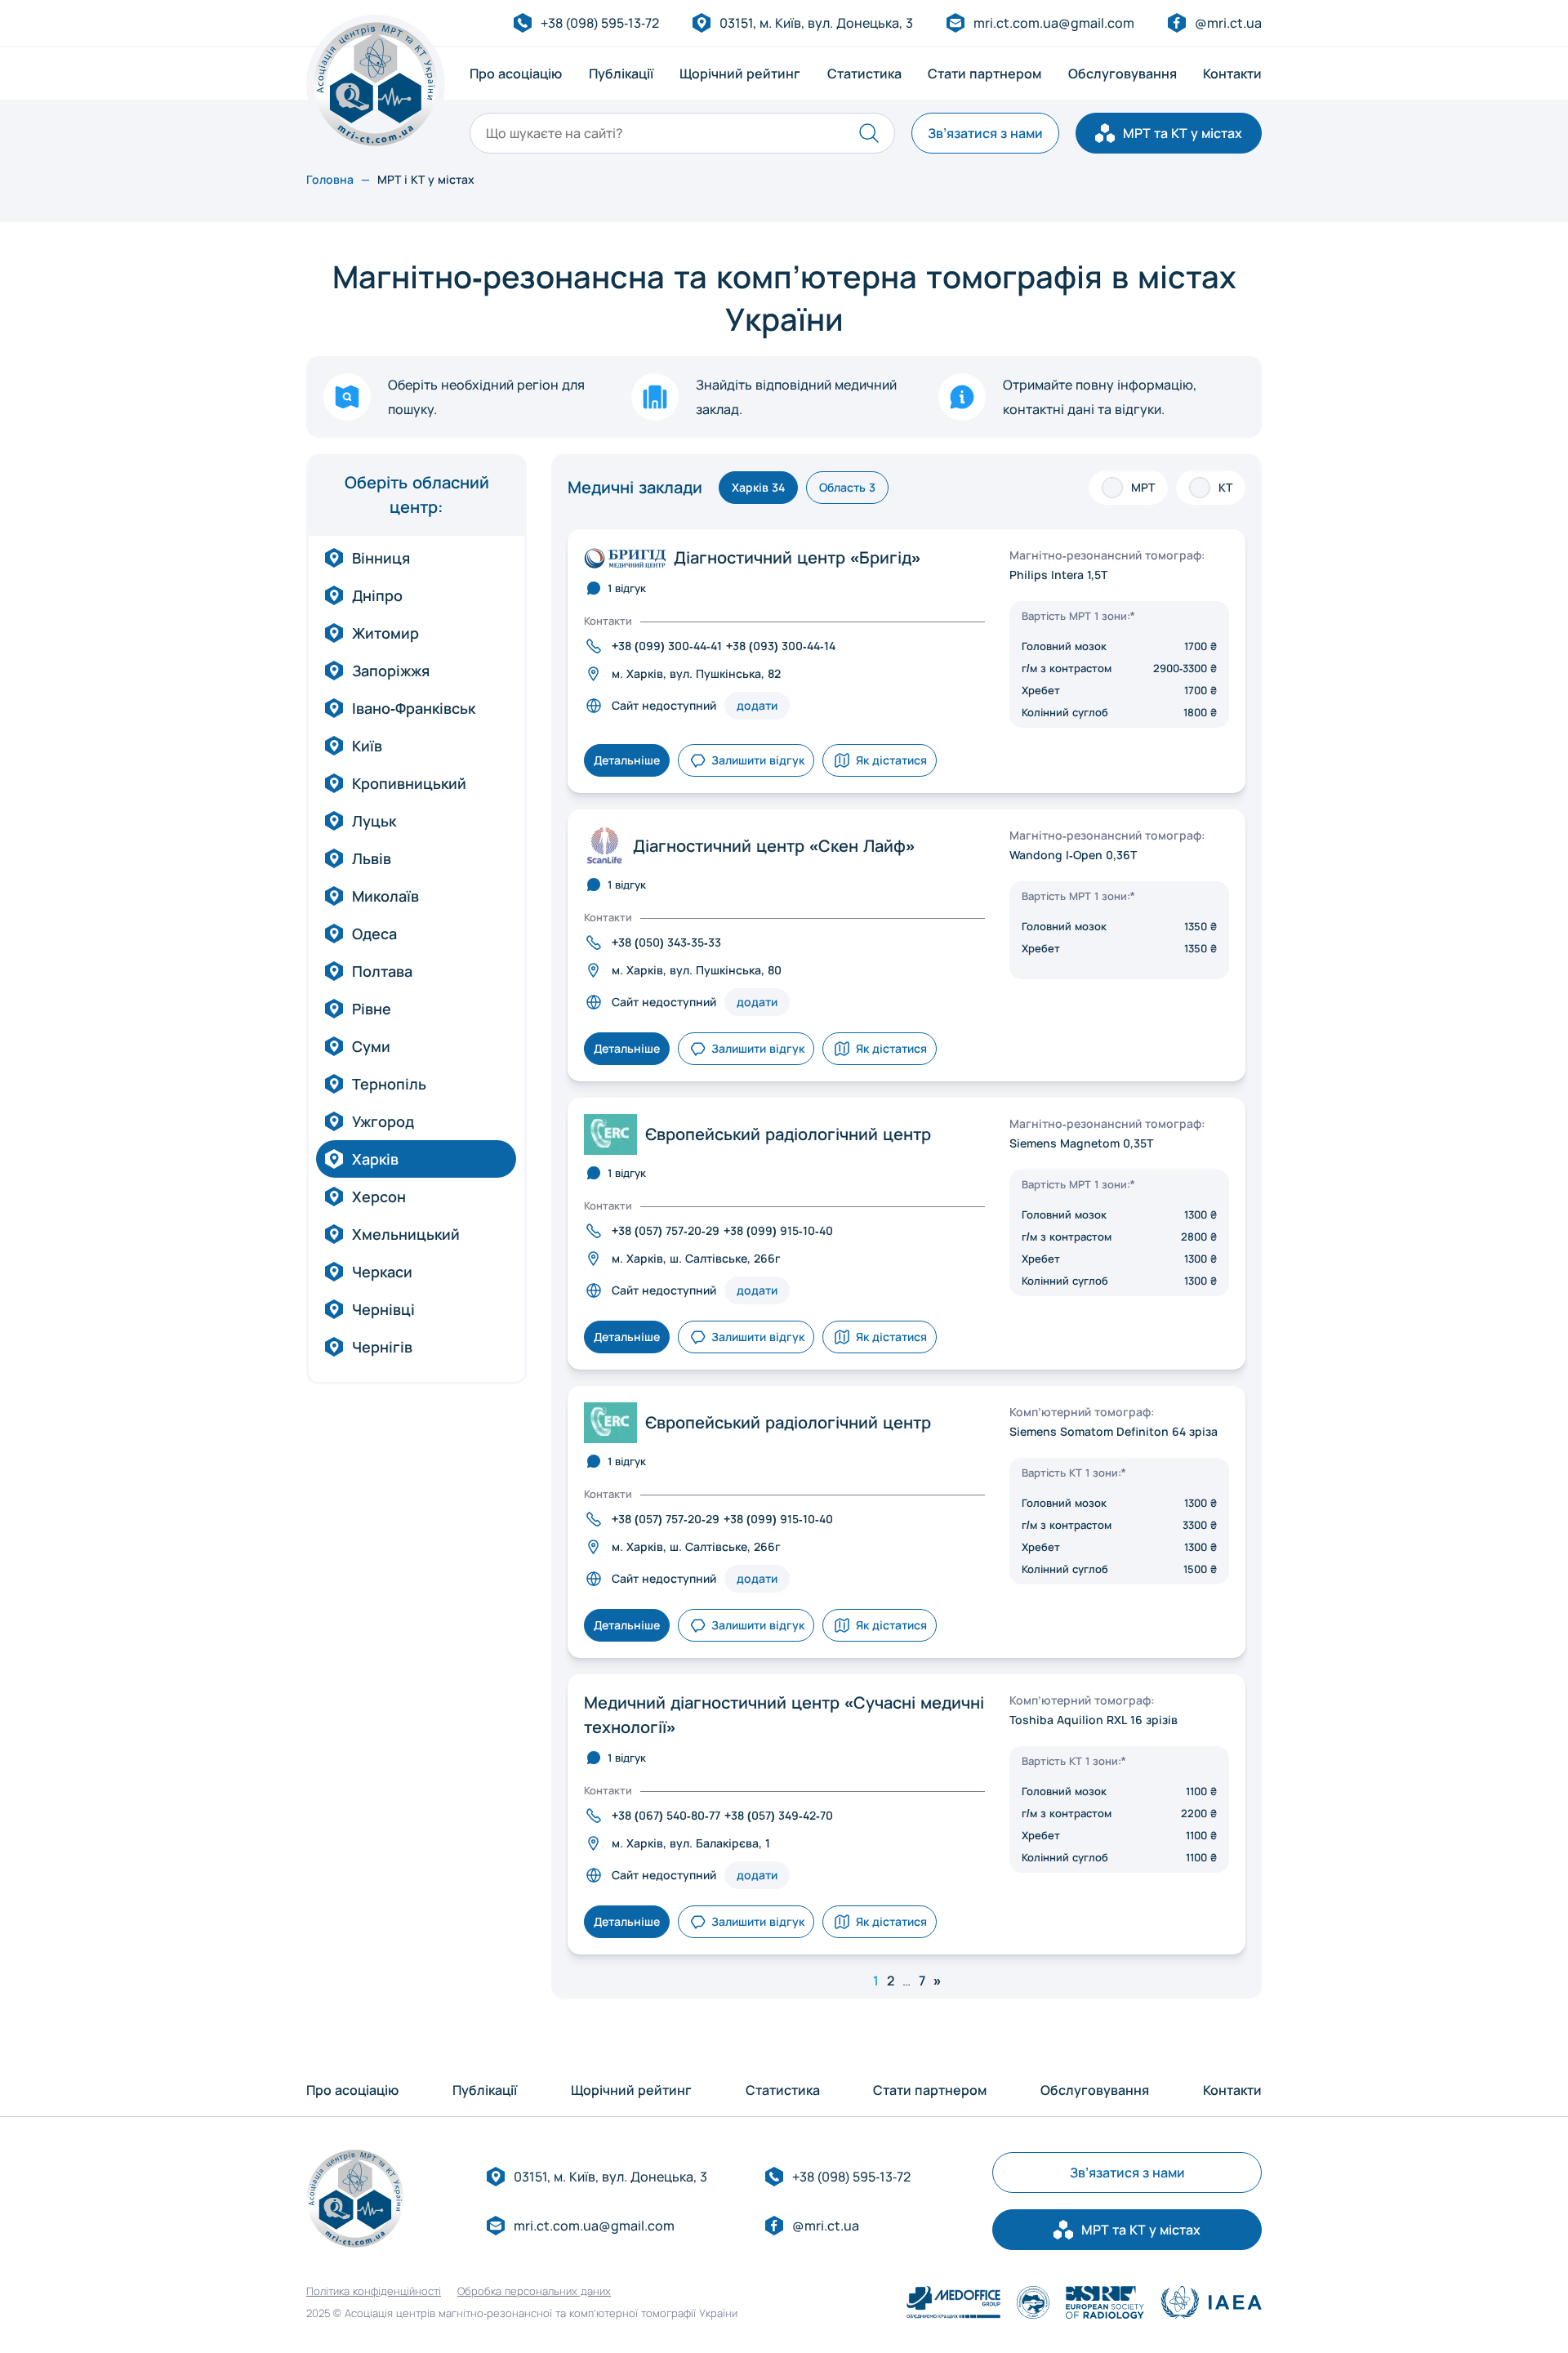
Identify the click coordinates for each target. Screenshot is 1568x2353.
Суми (371, 1046)
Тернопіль (389, 1084)
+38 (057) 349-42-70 (779, 1815)
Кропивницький (409, 783)
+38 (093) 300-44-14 (781, 646)
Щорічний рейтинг (740, 74)
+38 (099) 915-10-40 (778, 1230)
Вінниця (381, 558)
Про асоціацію (516, 74)
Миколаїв (385, 896)
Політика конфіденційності (374, 2291)
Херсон (379, 1197)
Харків (375, 1159)
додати (757, 705)
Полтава (382, 971)
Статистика (864, 74)
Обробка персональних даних (534, 2291)
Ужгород (383, 1121)
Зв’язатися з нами (985, 133)
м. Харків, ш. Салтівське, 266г (696, 1258)
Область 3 (847, 487)
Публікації (621, 74)
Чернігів (382, 1347)
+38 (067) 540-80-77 (666, 1815)
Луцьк (374, 821)
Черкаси (382, 1272)
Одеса (374, 934)
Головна (330, 179)
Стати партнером (984, 74)
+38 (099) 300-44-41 (667, 646)
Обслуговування (1123, 74)
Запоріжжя (391, 671)
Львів (372, 858)
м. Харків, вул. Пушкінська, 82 (696, 673)
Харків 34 (758, 487)
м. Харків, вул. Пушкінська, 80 (697, 970)
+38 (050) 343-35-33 (666, 942)
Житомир (385, 633)
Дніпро (377, 595)
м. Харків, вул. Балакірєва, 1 (691, 1843)
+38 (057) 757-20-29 (666, 1230)
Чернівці (383, 1309)
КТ (1225, 487)
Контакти (1232, 74)
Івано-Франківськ (414, 708)
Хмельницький (406, 1234)
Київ (367, 746)
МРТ (1143, 487)
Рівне (372, 1009)
